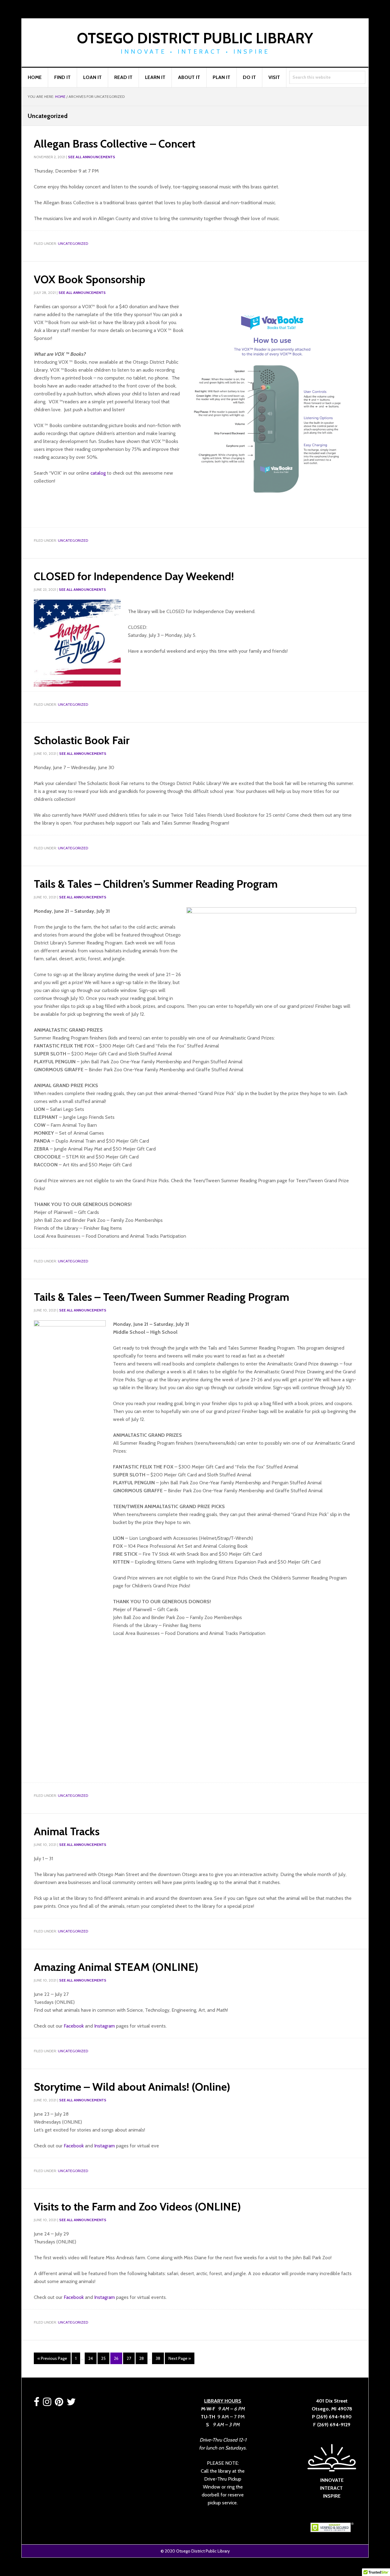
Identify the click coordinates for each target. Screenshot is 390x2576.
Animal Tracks (67, 1831)
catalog (98, 473)
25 (105, 2358)
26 (118, 2358)
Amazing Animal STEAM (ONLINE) (116, 1967)
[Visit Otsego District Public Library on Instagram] (47, 2404)
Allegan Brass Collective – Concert (115, 144)
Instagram (105, 2026)
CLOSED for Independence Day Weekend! (134, 576)
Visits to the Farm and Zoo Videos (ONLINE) (137, 2207)
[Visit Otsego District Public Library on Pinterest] (59, 2404)
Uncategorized (73, 243)
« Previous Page (52, 2360)
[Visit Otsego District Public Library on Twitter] (71, 2404)
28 (143, 2358)
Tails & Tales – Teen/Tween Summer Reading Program (161, 1297)
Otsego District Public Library (195, 38)
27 (131, 2358)
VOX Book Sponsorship (90, 279)
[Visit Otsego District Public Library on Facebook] (37, 2404)
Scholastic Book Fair (82, 740)
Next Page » (179, 2360)
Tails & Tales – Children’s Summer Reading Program (156, 884)
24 (92, 2358)
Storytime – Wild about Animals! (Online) (132, 2087)
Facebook (74, 2026)
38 (160, 2358)
